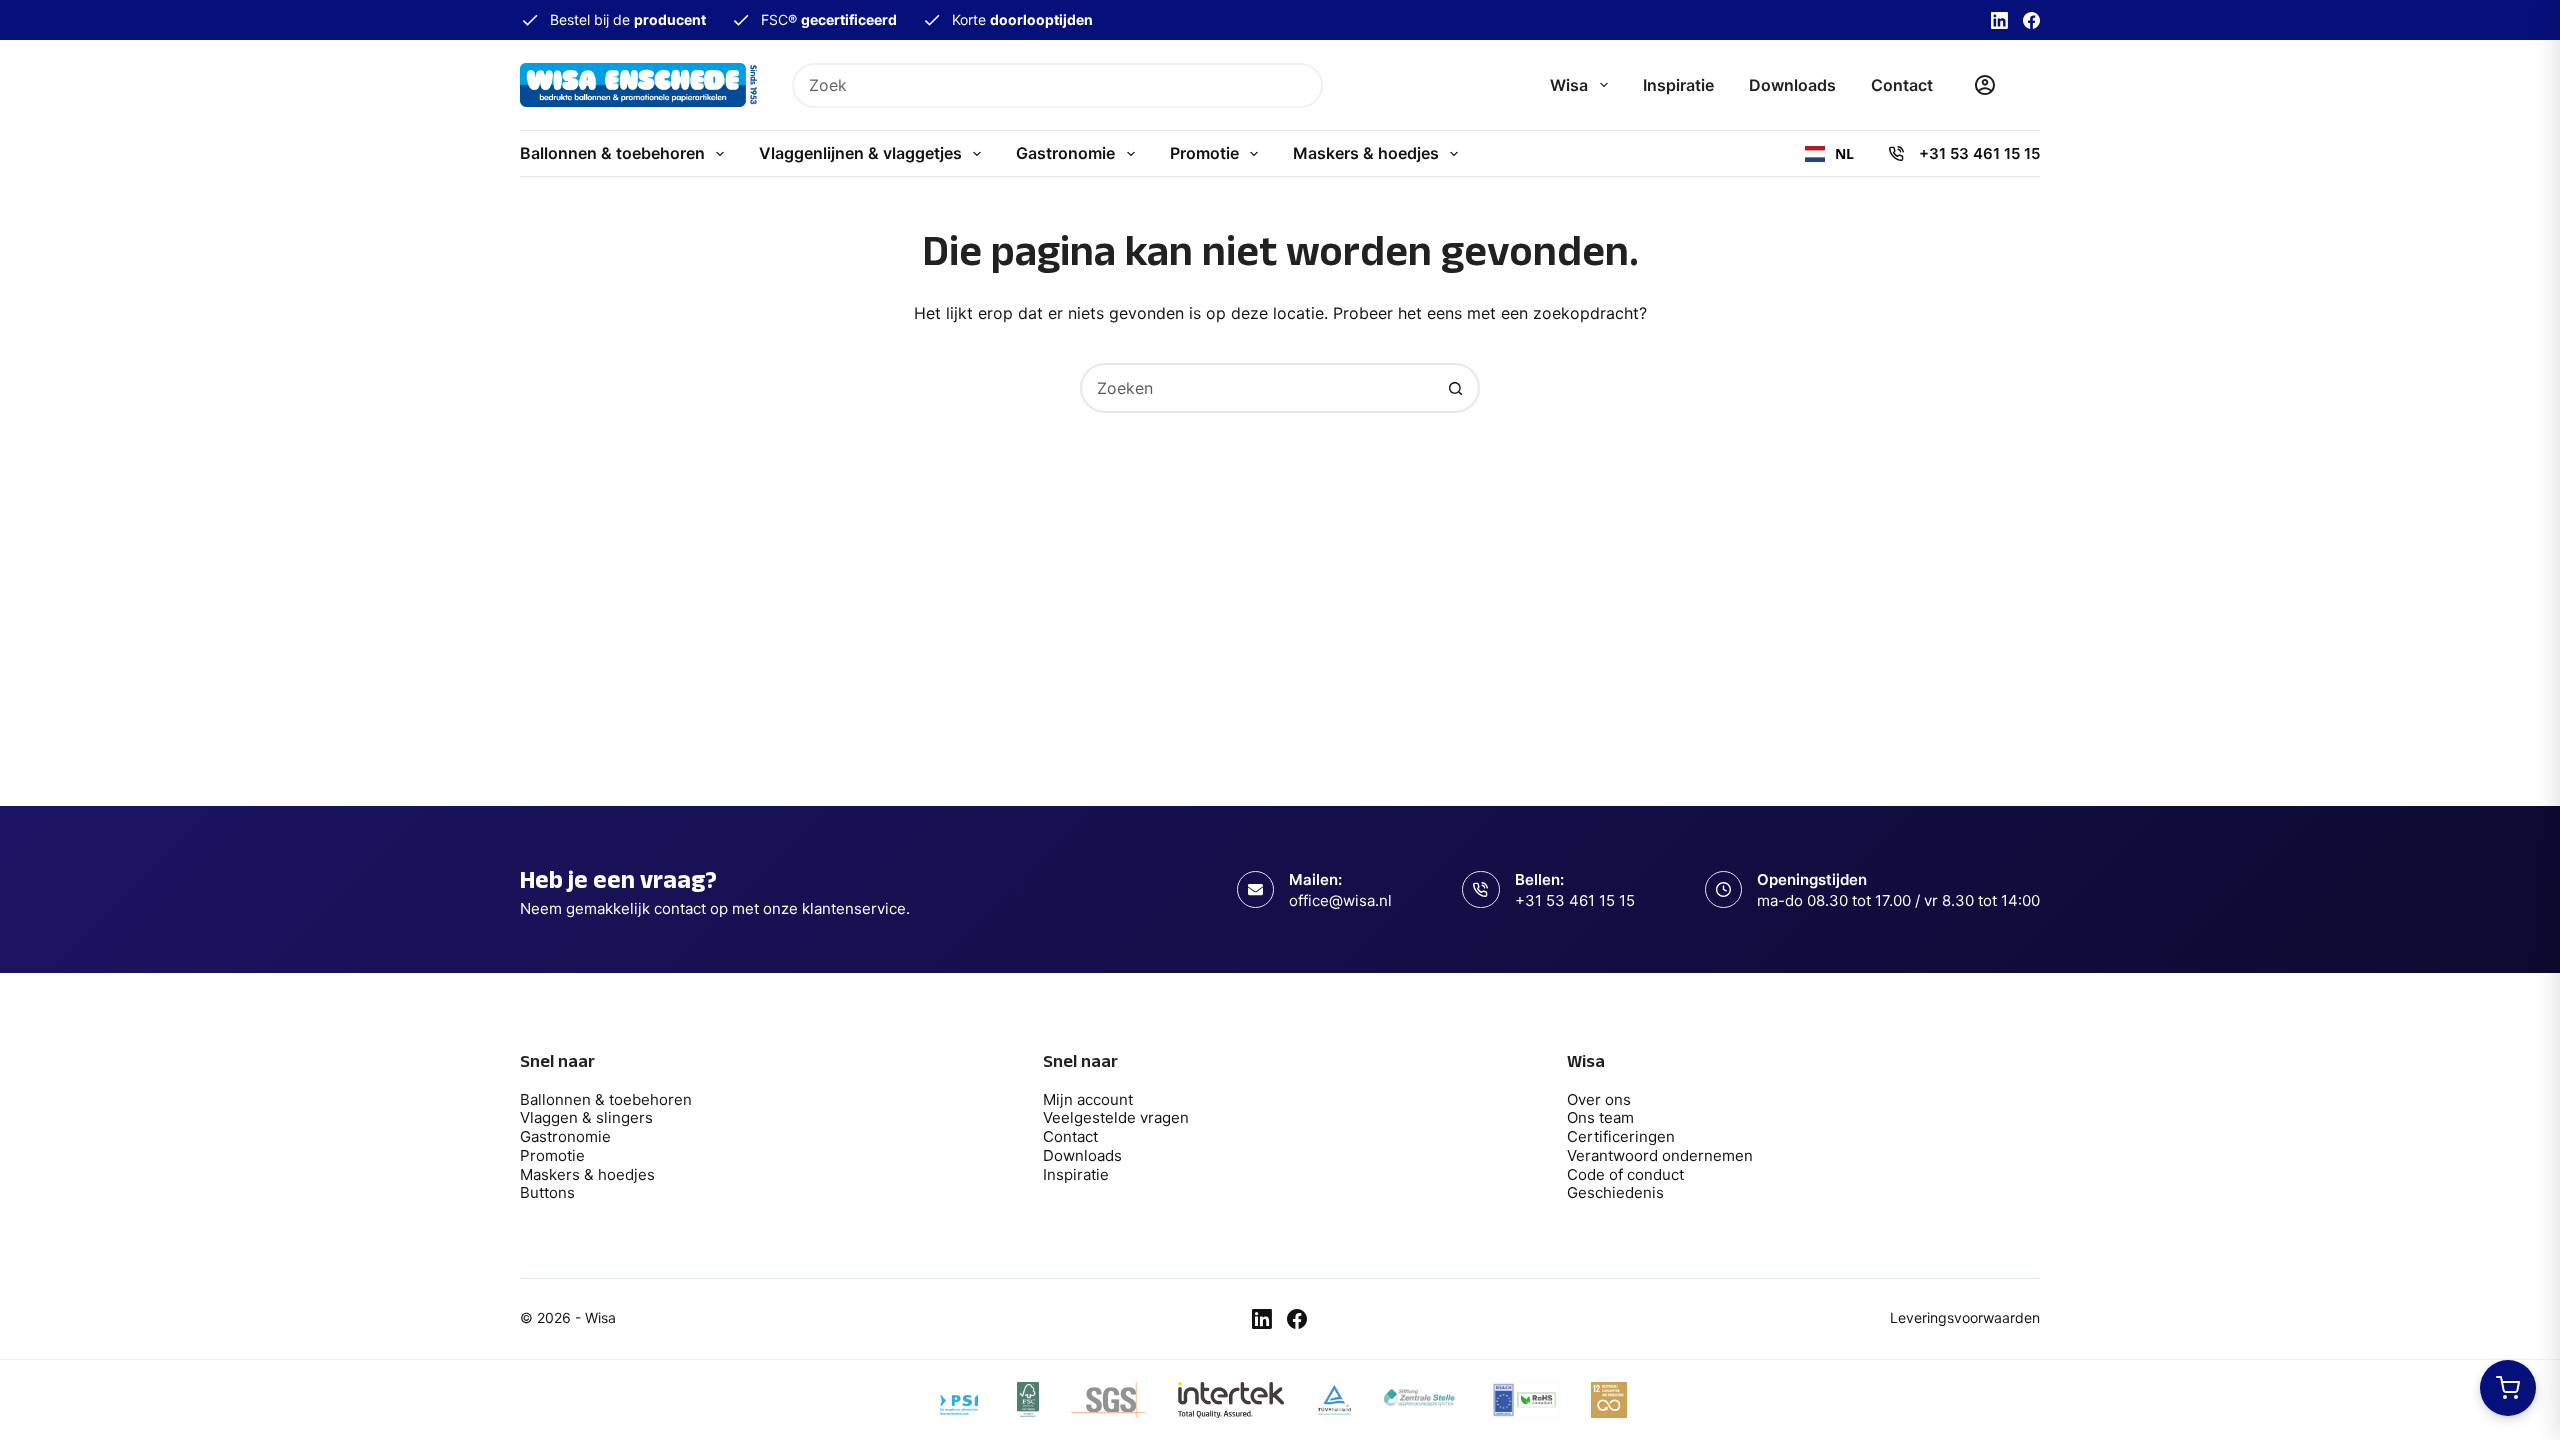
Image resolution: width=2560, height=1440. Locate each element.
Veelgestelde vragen (1116, 1117)
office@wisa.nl (1340, 900)
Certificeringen (1621, 1136)
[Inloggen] (1985, 85)
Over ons (1599, 1099)
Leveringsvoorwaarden (1965, 1317)
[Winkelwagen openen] (2508, 1388)
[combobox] (1037, 85)
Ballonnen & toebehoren (612, 153)
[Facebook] (2031, 20)
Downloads (1792, 85)
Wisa (1569, 85)
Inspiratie (1678, 85)
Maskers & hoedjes (1366, 153)
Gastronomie (1065, 153)
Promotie (1204, 153)
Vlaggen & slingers (586, 1117)
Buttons (547, 1192)
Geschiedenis (1615, 1192)
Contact (1902, 85)
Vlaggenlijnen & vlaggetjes (860, 153)
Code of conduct (1625, 1174)
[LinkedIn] (1999, 20)
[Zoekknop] (1300, 85)
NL (1844, 154)
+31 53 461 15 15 (1979, 153)
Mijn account (1088, 1099)
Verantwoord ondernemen (1660, 1155)
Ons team (1600, 1117)
